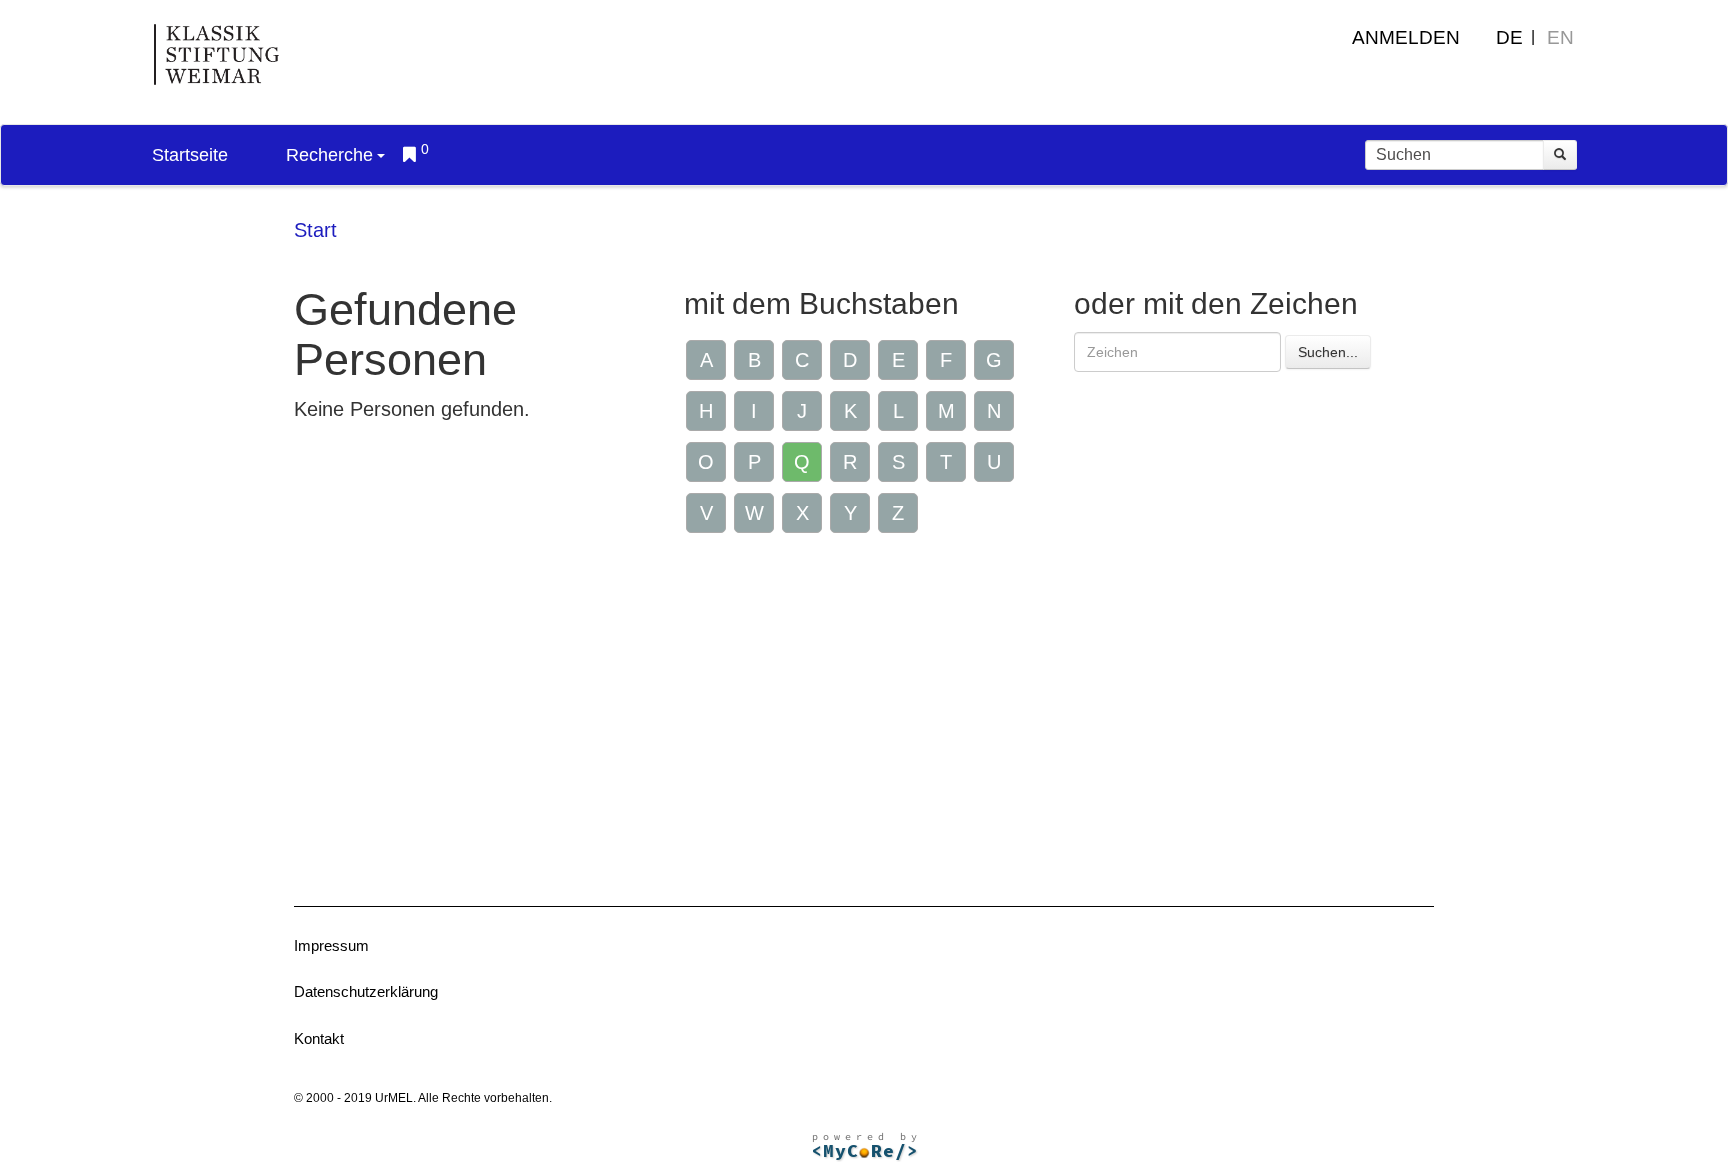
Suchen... (1328, 352)
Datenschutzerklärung (366, 991)
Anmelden (1406, 37)
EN (1560, 37)
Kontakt (319, 1038)
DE (1509, 37)
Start (315, 230)
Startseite (190, 155)
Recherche (329, 155)
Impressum (331, 945)
